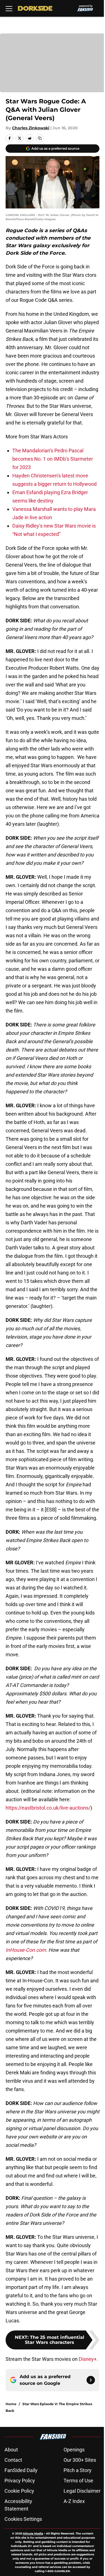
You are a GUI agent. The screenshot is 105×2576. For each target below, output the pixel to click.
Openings (74, 2450)
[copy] (40, 138)
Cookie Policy (19, 2491)
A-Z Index (74, 2501)
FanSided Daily (21, 2470)
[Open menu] (9, 8)
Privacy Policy (20, 2481)
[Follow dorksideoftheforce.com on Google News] (91, 2380)
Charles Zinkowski (31, 128)
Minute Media (33, 2533)
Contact (13, 2460)
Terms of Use (78, 2481)
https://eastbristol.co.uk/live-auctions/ (48, 1808)
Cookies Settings (23, 2519)
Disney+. (88, 2359)
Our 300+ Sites (80, 2460)
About (11, 2450)
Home (11, 2404)
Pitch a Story (78, 2470)
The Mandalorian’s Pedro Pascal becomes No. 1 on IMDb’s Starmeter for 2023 (53, 459)
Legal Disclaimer (82, 2491)
